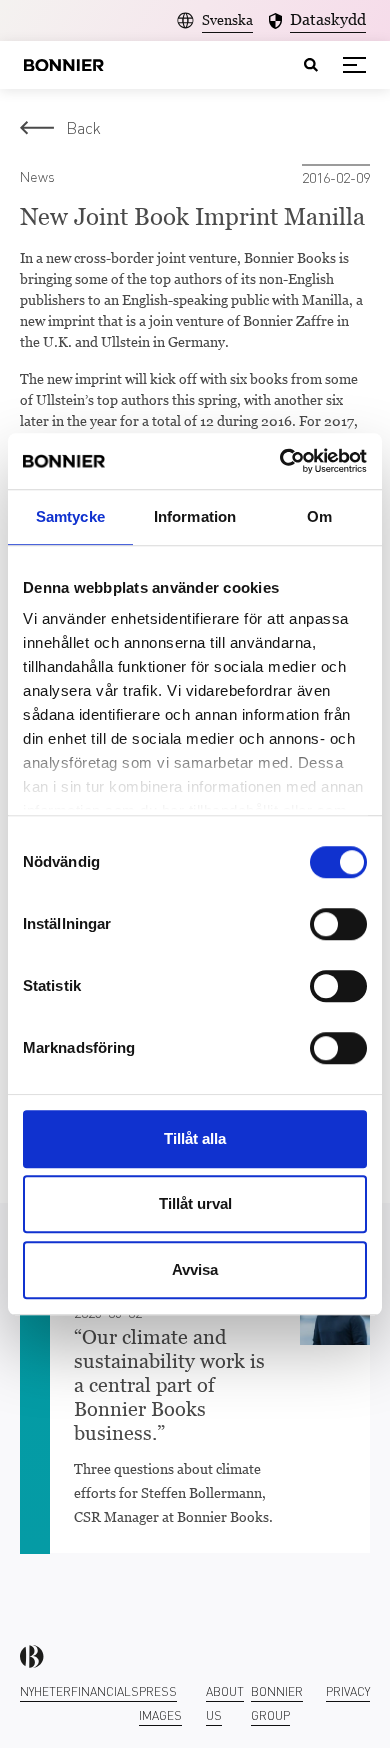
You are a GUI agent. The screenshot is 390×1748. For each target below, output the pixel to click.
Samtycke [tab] (70, 516)
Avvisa (195, 1269)
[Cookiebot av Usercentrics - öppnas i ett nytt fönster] (280, 461)
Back (83, 127)
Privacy (348, 1691)
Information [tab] (195, 516)
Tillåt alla (195, 1138)
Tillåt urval (195, 1203)
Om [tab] (319, 516)
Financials (105, 1691)
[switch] (338, 924)
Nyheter (45, 1691)
